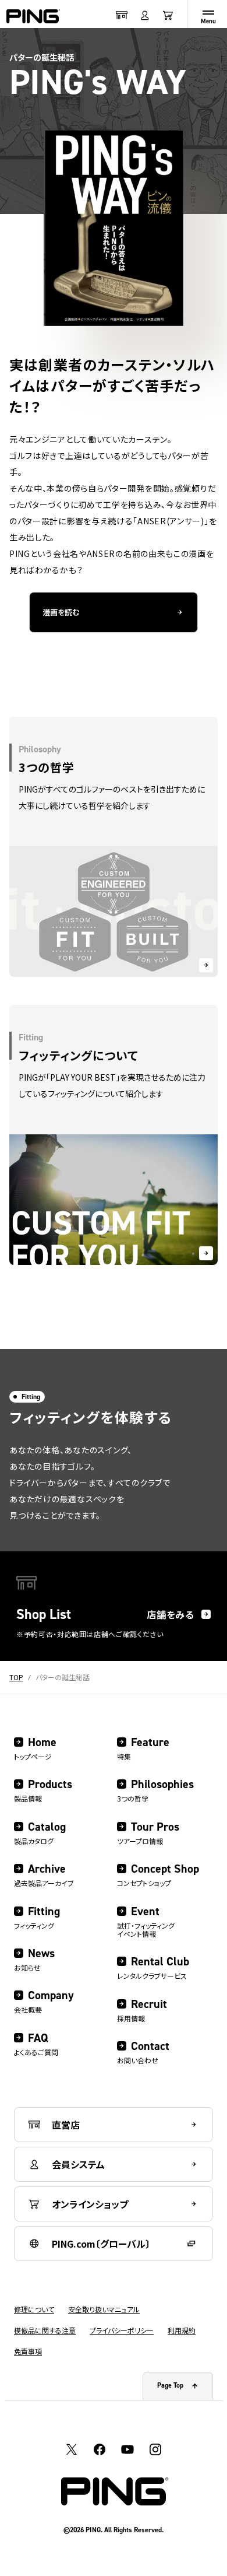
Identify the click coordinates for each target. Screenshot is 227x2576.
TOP (16, 1677)
